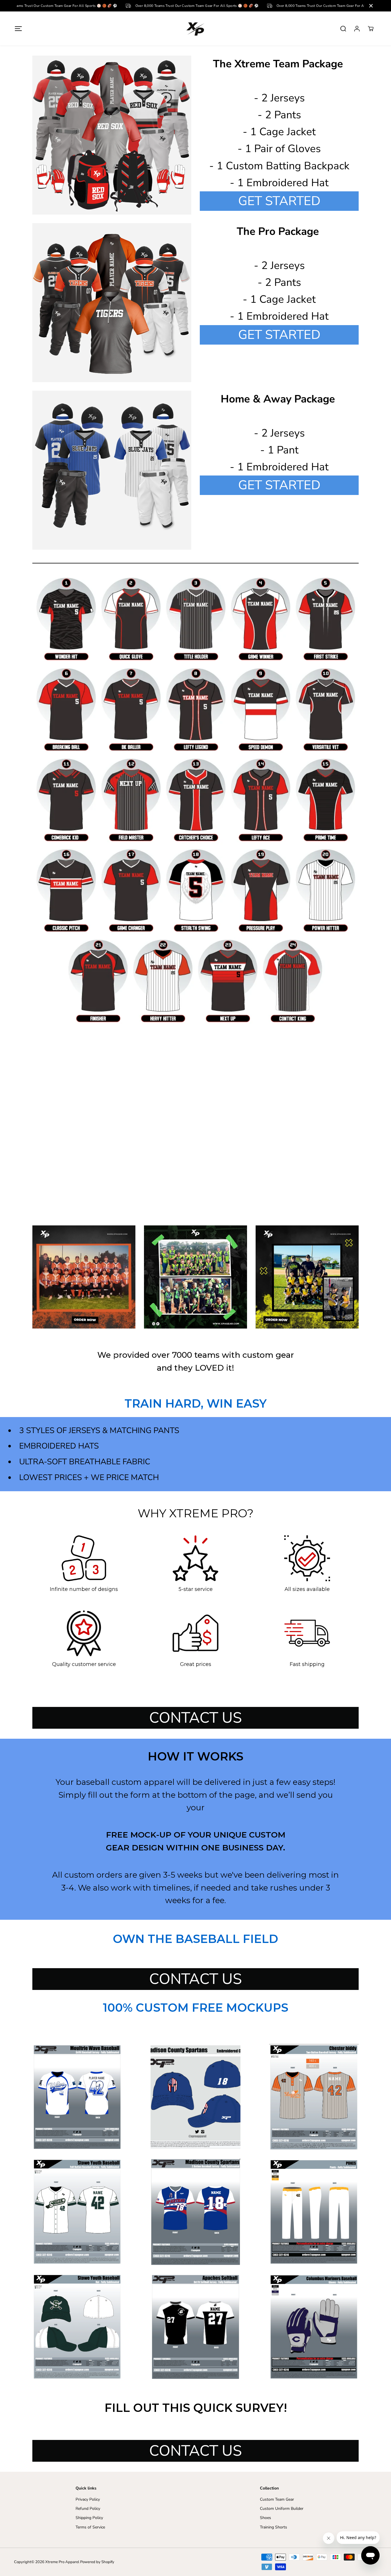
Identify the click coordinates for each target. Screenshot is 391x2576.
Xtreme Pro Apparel (62, 2562)
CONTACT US (195, 1718)
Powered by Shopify (97, 2562)
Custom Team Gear (277, 2499)
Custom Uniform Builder (282, 2509)
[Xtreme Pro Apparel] (195, 29)
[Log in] (357, 29)
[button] (18, 29)
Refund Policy (88, 2509)
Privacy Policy (88, 2499)
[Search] (343, 29)
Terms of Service (90, 2527)
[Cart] (371, 29)
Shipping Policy (89, 2518)
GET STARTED (279, 201)
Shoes (265, 2518)
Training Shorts (273, 2527)
